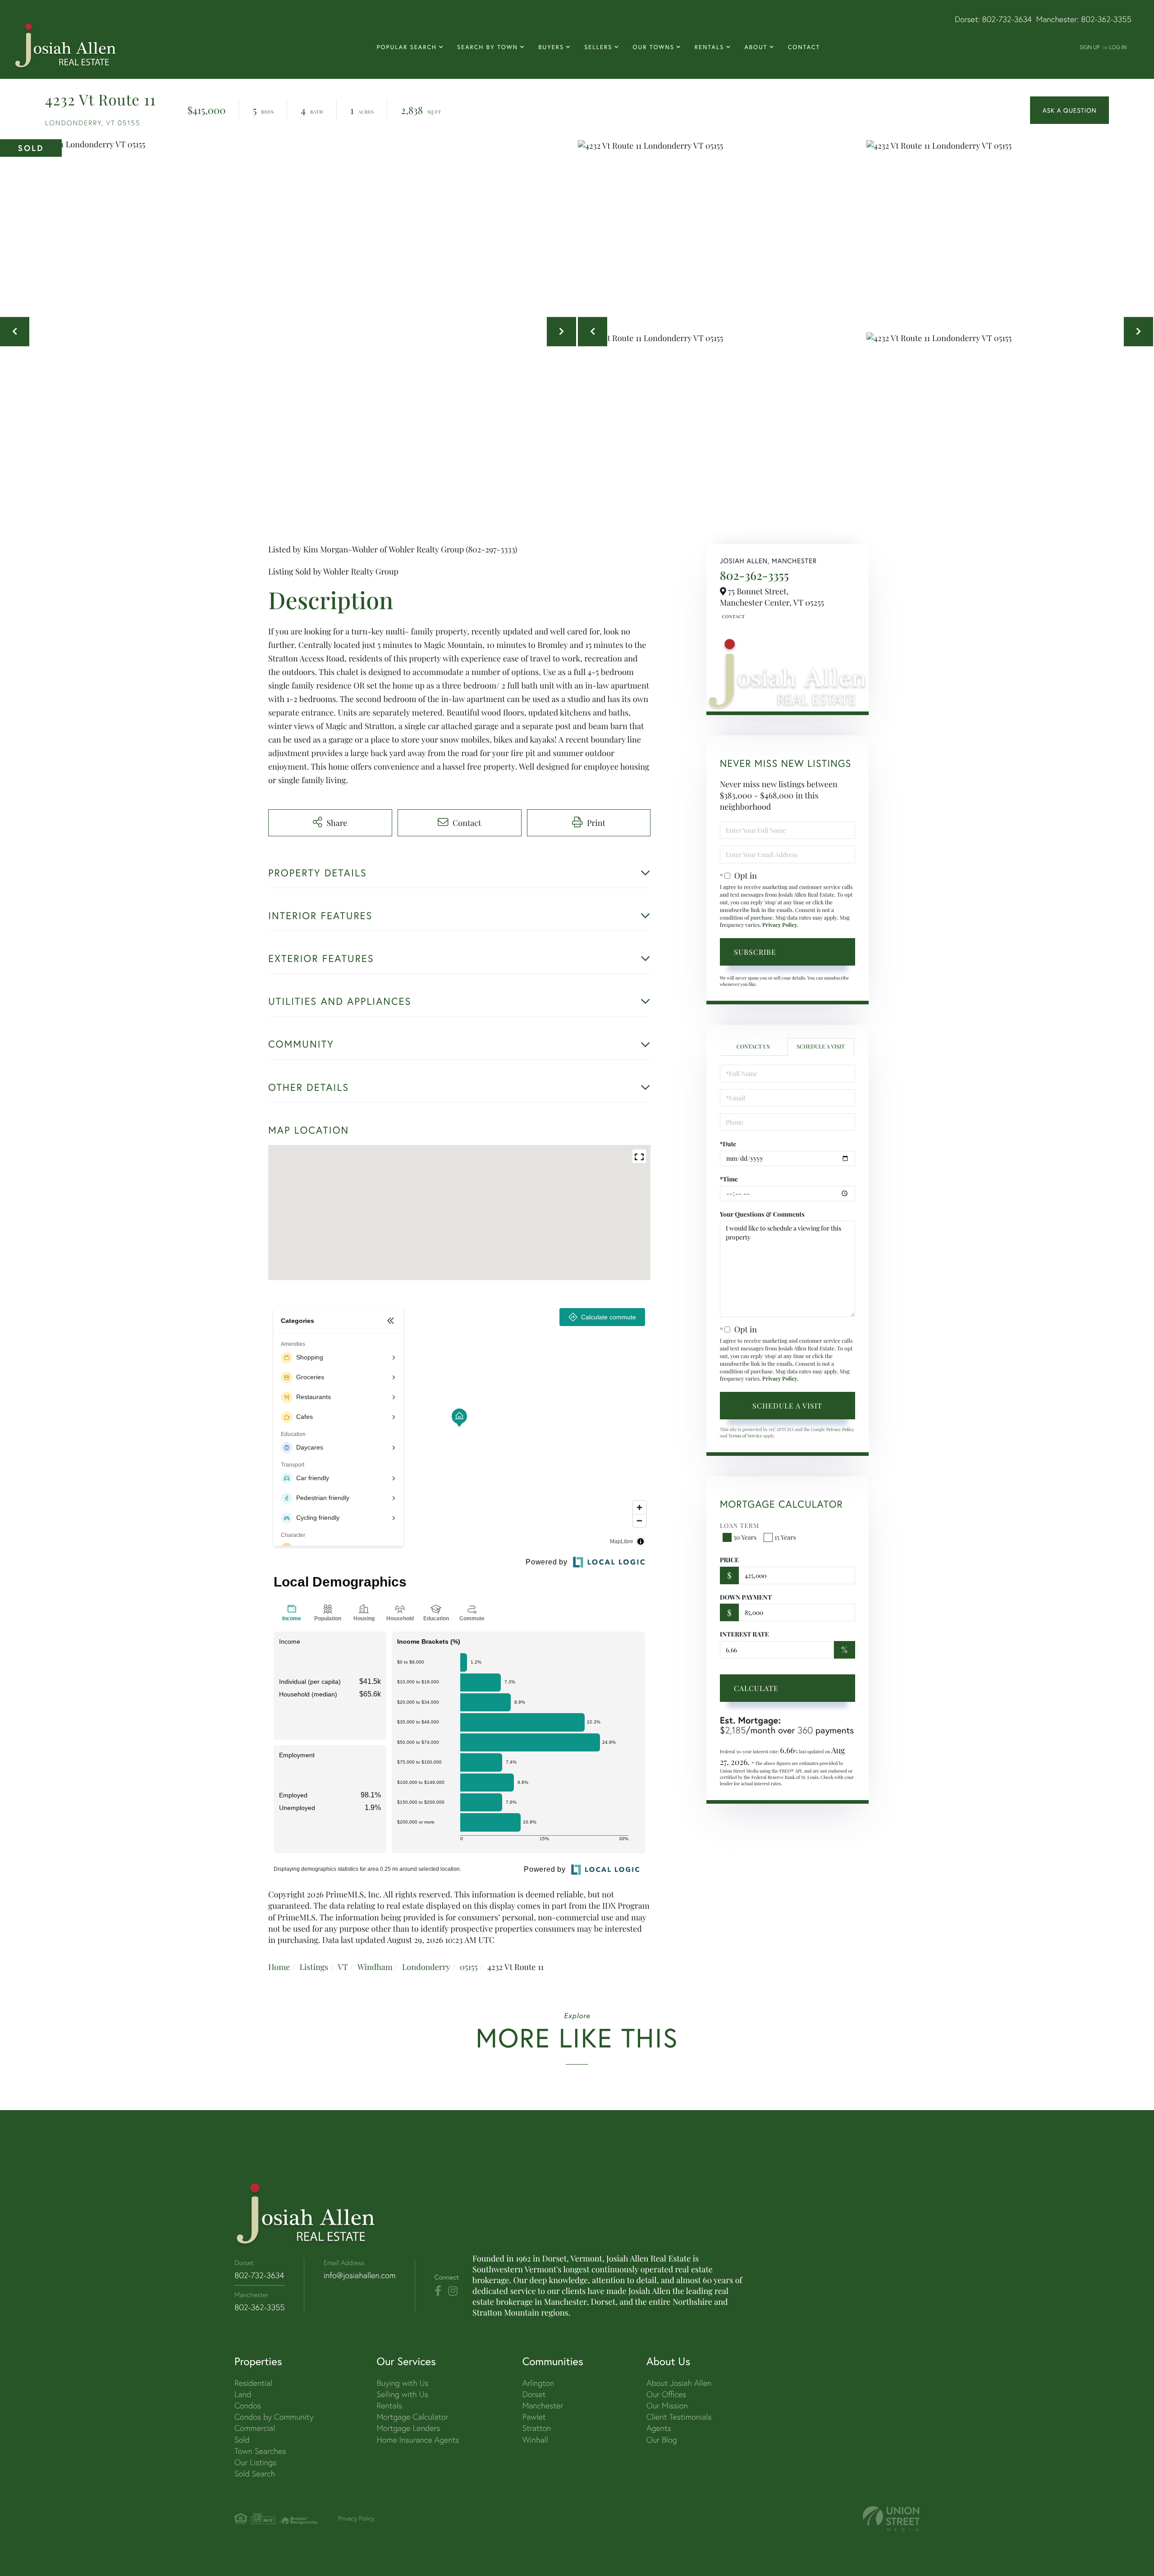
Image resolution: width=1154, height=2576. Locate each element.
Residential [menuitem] (253, 2383)
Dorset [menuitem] (534, 2394)
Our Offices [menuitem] (666, 2394)
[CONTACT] (1069, 110)
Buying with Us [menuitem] (402, 2383)
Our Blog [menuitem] (662, 2440)
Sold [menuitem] (242, 2440)
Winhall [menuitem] (535, 2440)
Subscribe (755, 952)
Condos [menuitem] (248, 2405)
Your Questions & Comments (762, 1214)
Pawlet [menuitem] (534, 2417)
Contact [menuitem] (804, 47)
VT (343, 1967)
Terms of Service (745, 1436)
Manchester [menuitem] (543, 2405)
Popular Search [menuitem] (407, 47)
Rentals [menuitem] (709, 47)
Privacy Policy (780, 925)
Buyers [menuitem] (551, 47)
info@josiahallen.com (360, 2275)
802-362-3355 (1106, 19)
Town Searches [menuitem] (260, 2451)
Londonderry (426, 1967)
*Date (728, 1144)
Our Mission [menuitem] (667, 2405)
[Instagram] (453, 2291)
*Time (729, 1179)
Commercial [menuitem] (255, 2428)
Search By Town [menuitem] (488, 47)
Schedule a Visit (820, 1047)
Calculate (756, 1688)
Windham (375, 1967)
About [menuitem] (756, 47)
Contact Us (733, 616)
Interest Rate (744, 1634)
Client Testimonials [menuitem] (679, 2417)
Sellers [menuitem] (598, 47)
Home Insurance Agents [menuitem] (418, 2440)
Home (279, 1967)
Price (730, 1560)
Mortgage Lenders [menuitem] (408, 2428)
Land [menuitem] (243, 2394)
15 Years (785, 1537)
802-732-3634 (1007, 19)
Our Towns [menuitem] (653, 47)
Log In (1118, 47)
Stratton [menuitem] (537, 2428)
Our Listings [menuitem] (255, 2462)
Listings (314, 1967)
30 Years (745, 1537)
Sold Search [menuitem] (255, 2473)
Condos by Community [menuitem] (274, 2417)
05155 (469, 1967)
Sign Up (1090, 47)
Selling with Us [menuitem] (402, 2394)
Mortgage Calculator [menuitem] (412, 2417)
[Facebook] (438, 2291)
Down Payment (746, 1597)
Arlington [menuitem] (538, 2383)
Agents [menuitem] (659, 2428)
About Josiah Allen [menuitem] (679, 2383)
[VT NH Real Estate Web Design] (891, 2519)
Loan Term (740, 1525)
